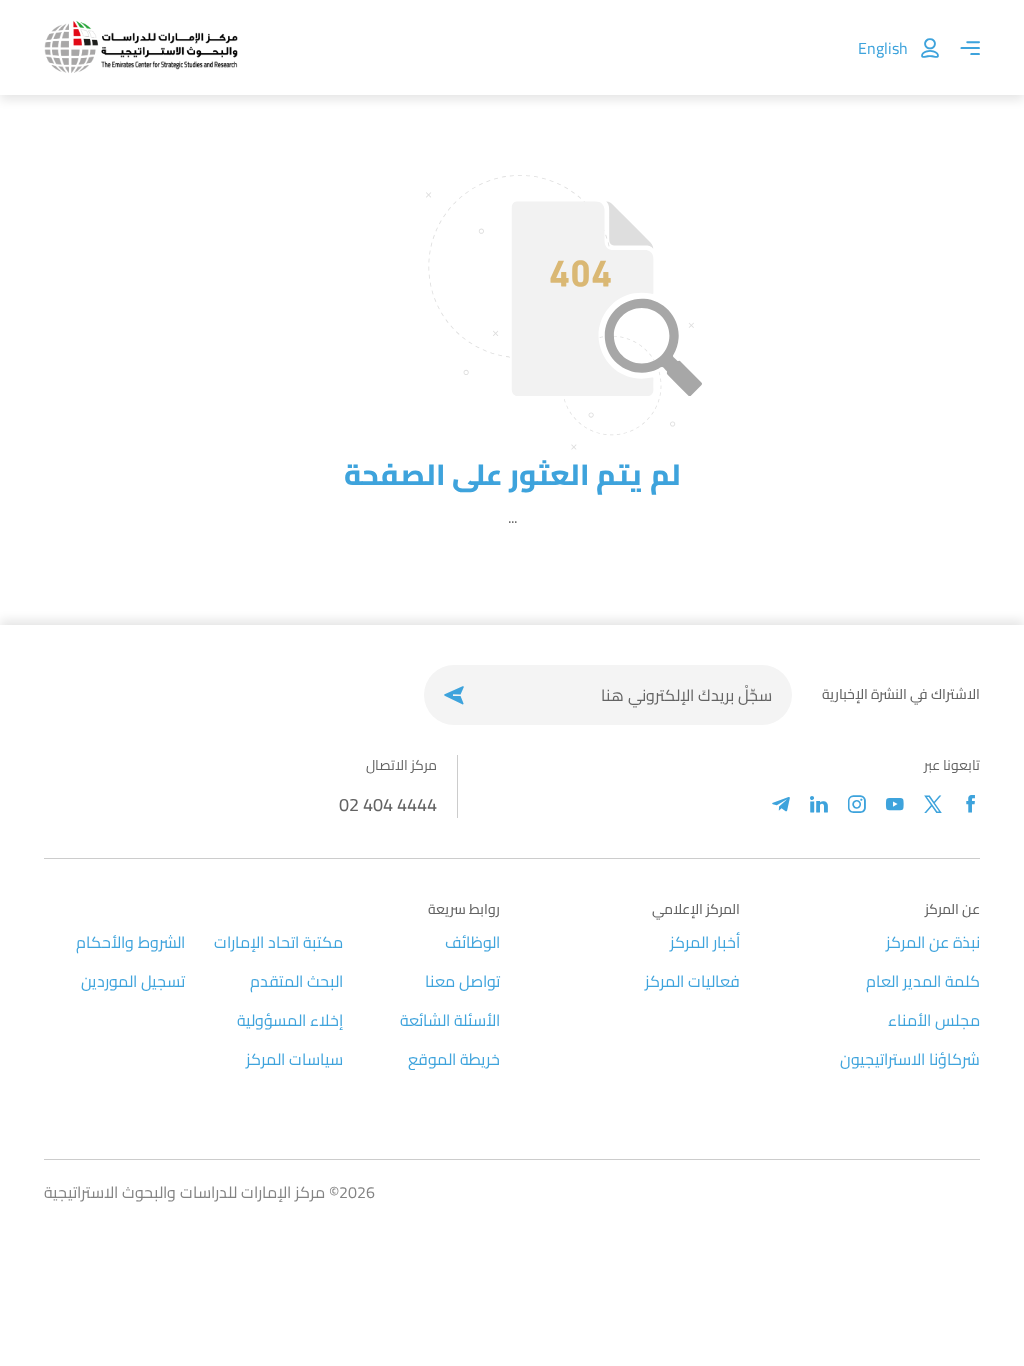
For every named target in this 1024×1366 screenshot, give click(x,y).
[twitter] (933, 804)
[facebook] (971, 804)
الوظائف (472, 942)
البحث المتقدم (296, 981)
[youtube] (895, 804)
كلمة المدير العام (923, 981)
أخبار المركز (705, 942)
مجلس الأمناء (934, 1020)
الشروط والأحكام (130, 942)
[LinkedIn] (819, 804)
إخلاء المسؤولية (290, 1020)
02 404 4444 (388, 804)
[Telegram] (781, 804)
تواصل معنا (462, 981)
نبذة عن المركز (933, 942)
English (883, 48)
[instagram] (857, 804)
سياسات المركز (294, 1059)
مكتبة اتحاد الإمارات (278, 942)
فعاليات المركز (692, 981)
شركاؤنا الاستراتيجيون (910, 1059)
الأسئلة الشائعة (450, 1020)
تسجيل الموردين (133, 981)
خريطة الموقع (454, 1059)
